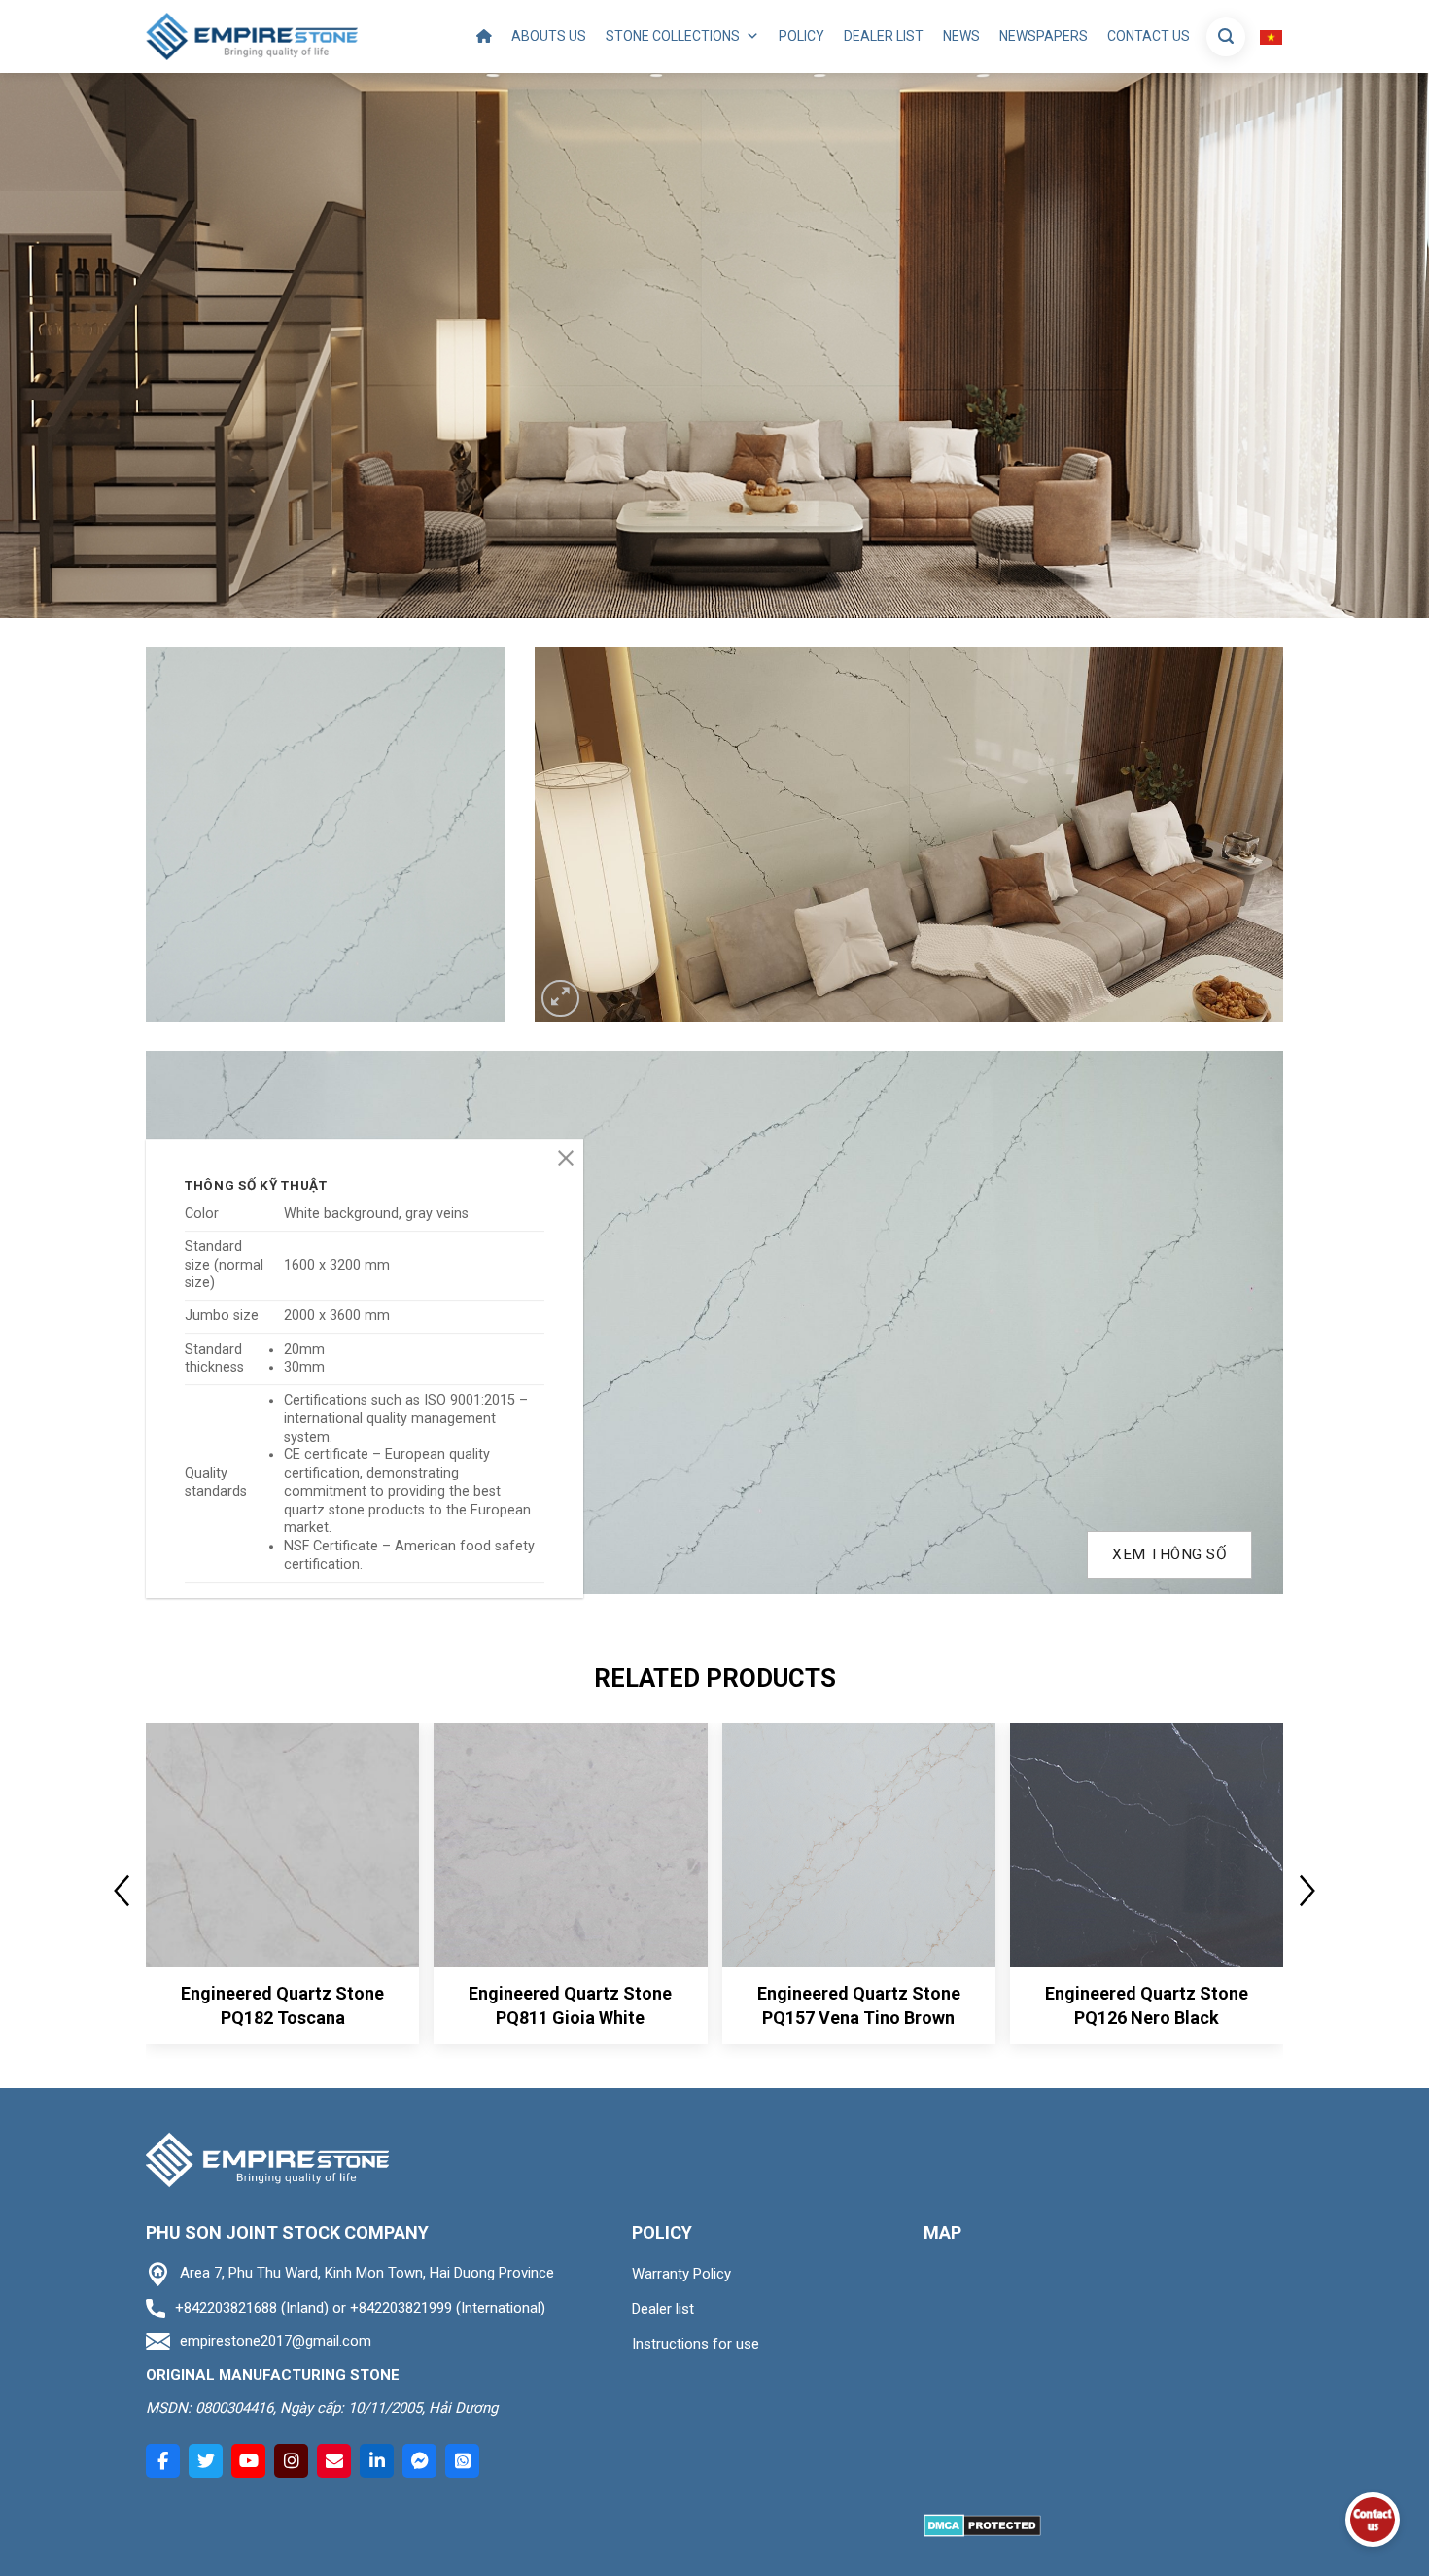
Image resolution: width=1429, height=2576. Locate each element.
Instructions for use (696, 2344)
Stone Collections (673, 36)
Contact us (1149, 36)
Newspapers (1044, 36)
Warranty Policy (681, 2274)
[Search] (1226, 37)
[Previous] (575, 835)
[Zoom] (560, 999)
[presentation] (122, 1891)
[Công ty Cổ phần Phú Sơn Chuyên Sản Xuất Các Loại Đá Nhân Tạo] (252, 36)
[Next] (1243, 835)
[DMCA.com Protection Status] (982, 2524)
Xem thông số (1169, 1554)
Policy (802, 36)
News (961, 36)
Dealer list (884, 36)
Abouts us (549, 36)
